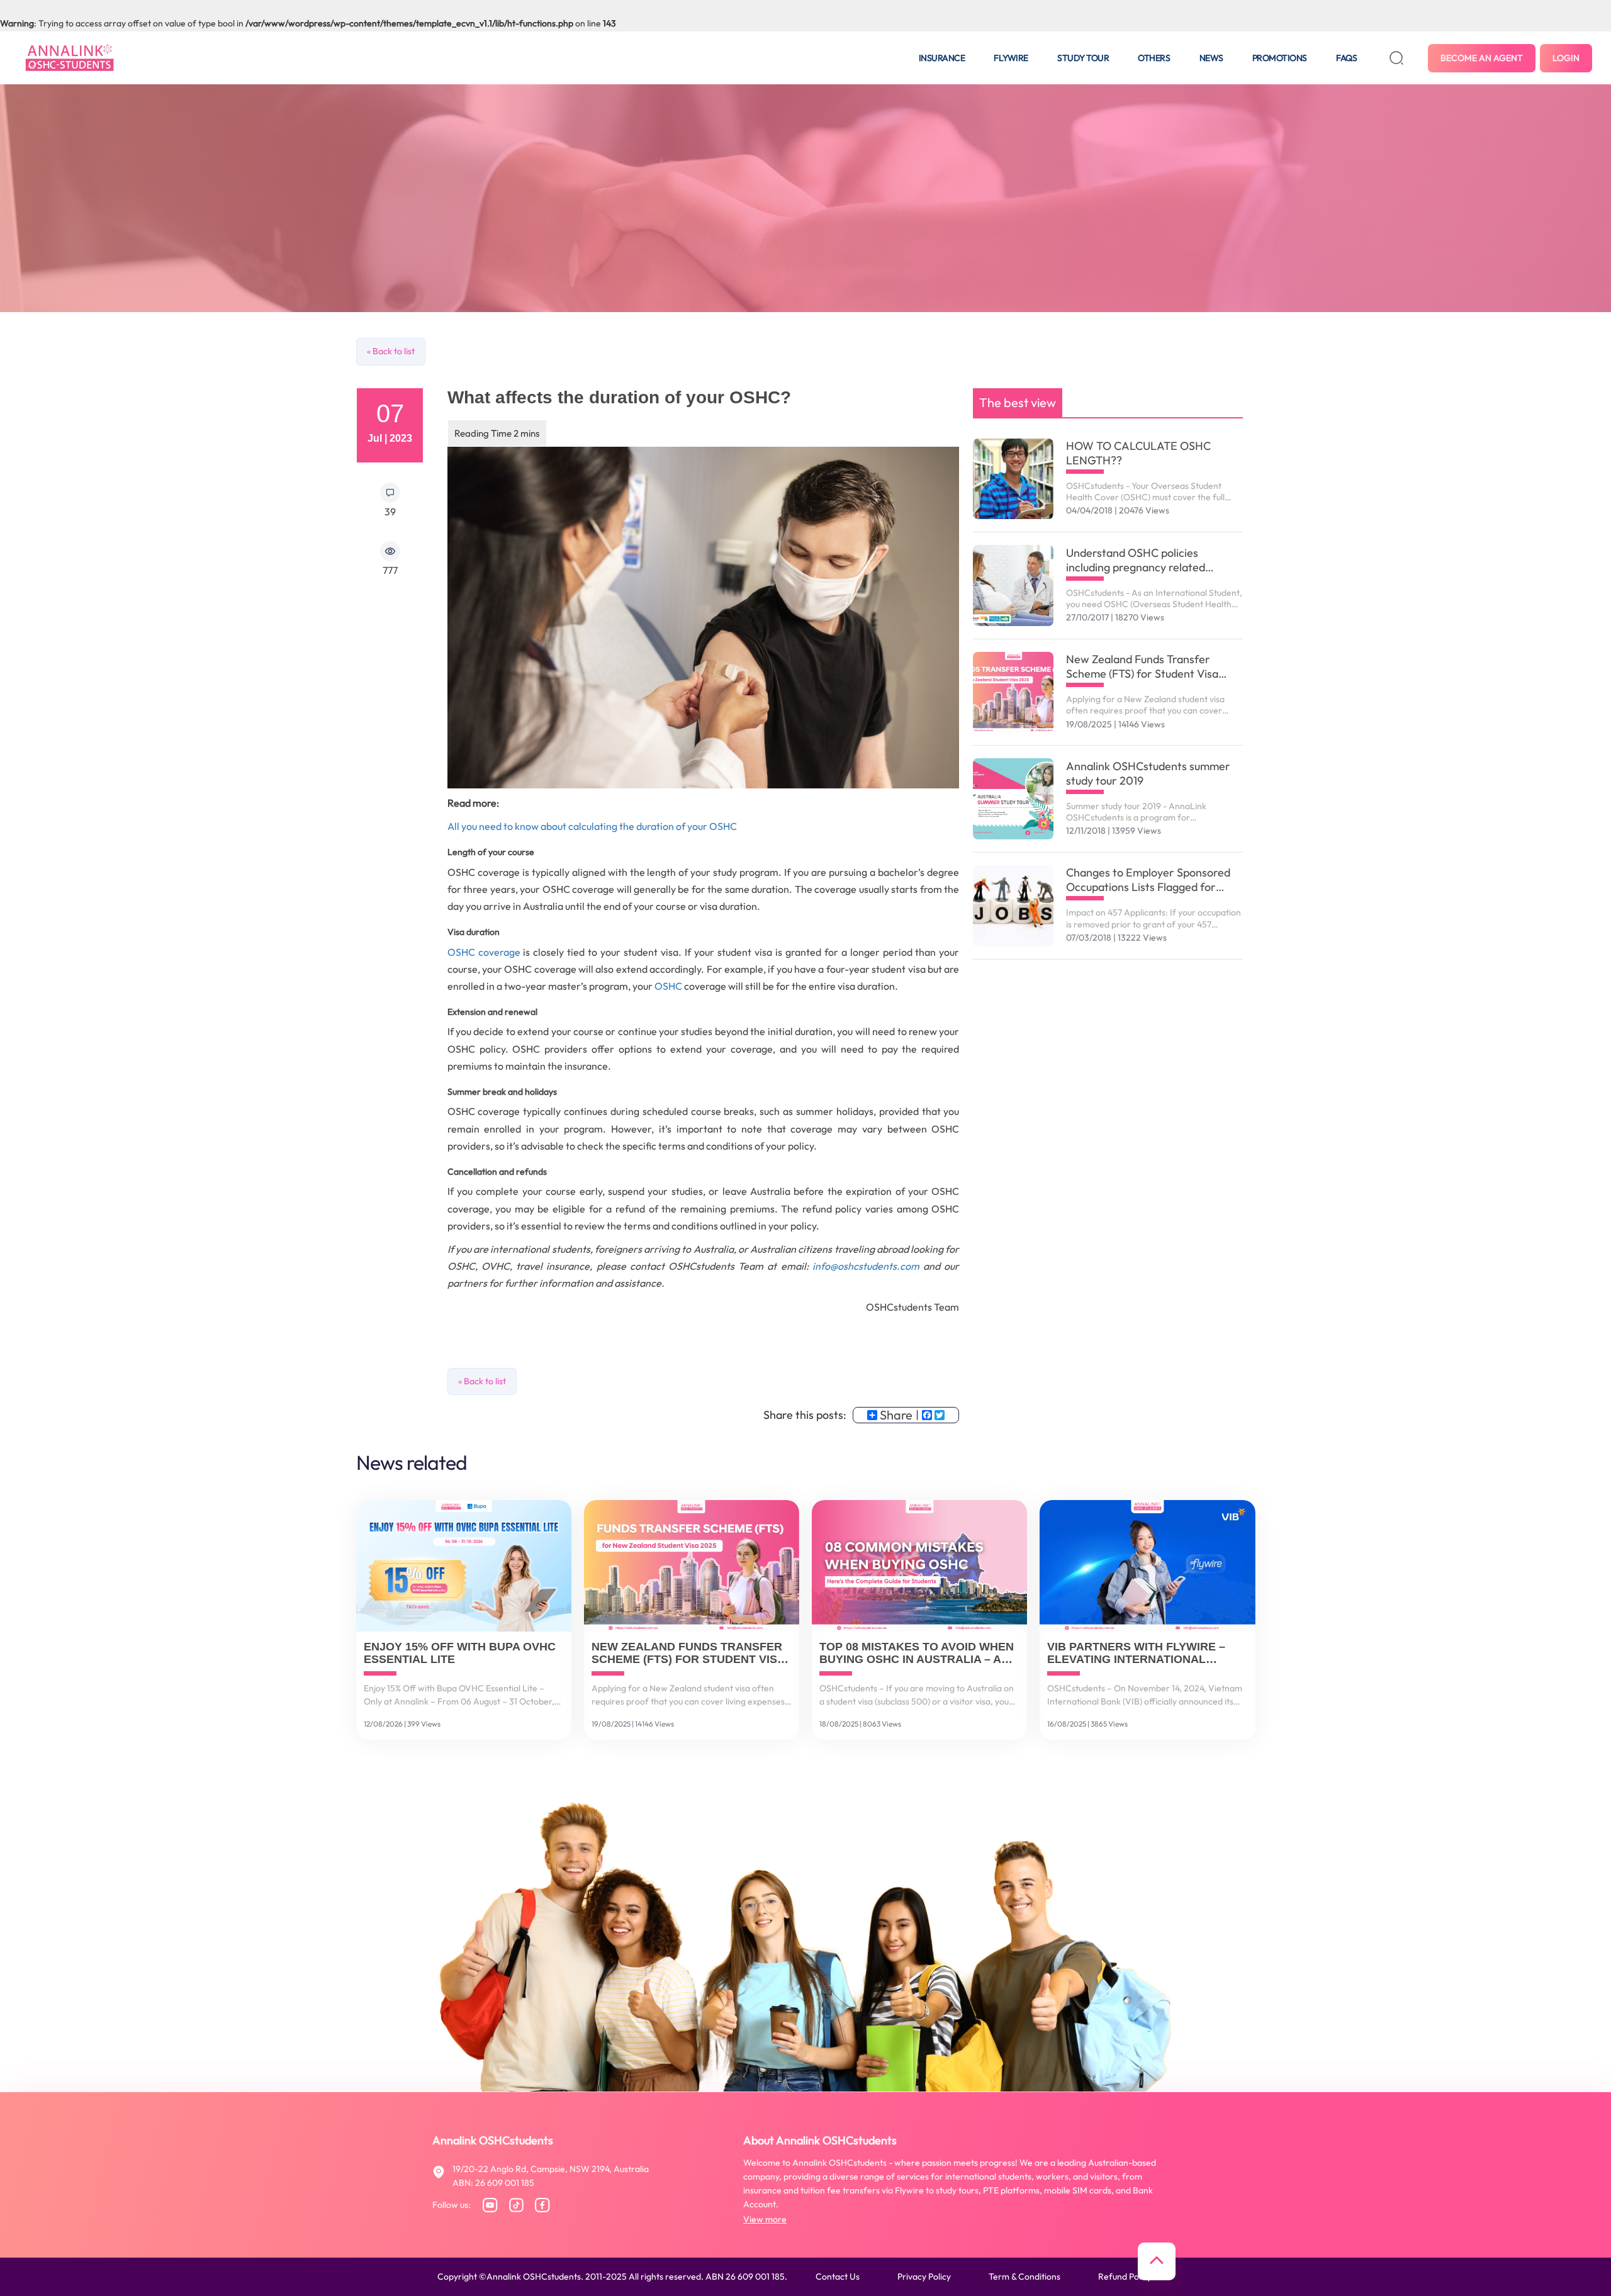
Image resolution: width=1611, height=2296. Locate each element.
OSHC (669, 986)
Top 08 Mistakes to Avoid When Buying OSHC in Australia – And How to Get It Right (918, 1654)
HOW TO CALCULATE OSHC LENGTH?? (1138, 453)
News (1211, 58)
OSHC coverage (484, 952)
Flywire (1011, 58)
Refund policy (1125, 2276)
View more (765, 2219)
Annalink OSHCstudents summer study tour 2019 (1148, 773)
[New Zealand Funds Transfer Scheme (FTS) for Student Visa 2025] (1013, 692)
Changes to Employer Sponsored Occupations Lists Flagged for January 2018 (1148, 880)
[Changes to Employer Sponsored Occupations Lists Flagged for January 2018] (1013, 906)
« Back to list (391, 351)
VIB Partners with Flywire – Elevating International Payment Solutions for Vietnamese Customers (1136, 1654)
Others (1154, 58)
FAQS (1346, 58)
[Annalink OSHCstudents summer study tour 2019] (1013, 799)
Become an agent (1482, 58)
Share (896, 1415)
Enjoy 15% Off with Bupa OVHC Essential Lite (460, 1653)
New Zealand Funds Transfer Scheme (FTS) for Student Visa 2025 (1142, 666)
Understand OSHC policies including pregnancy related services (1136, 560)
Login (1566, 58)
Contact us (838, 2276)
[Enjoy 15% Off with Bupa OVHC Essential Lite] (464, 1566)
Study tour (1083, 58)
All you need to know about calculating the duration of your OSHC (592, 826)
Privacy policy (924, 2276)
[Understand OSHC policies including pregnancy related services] (1013, 585)
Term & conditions (1024, 2276)
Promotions (1280, 58)
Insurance (942, 58)
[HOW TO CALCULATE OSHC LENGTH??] (1013, 479)
